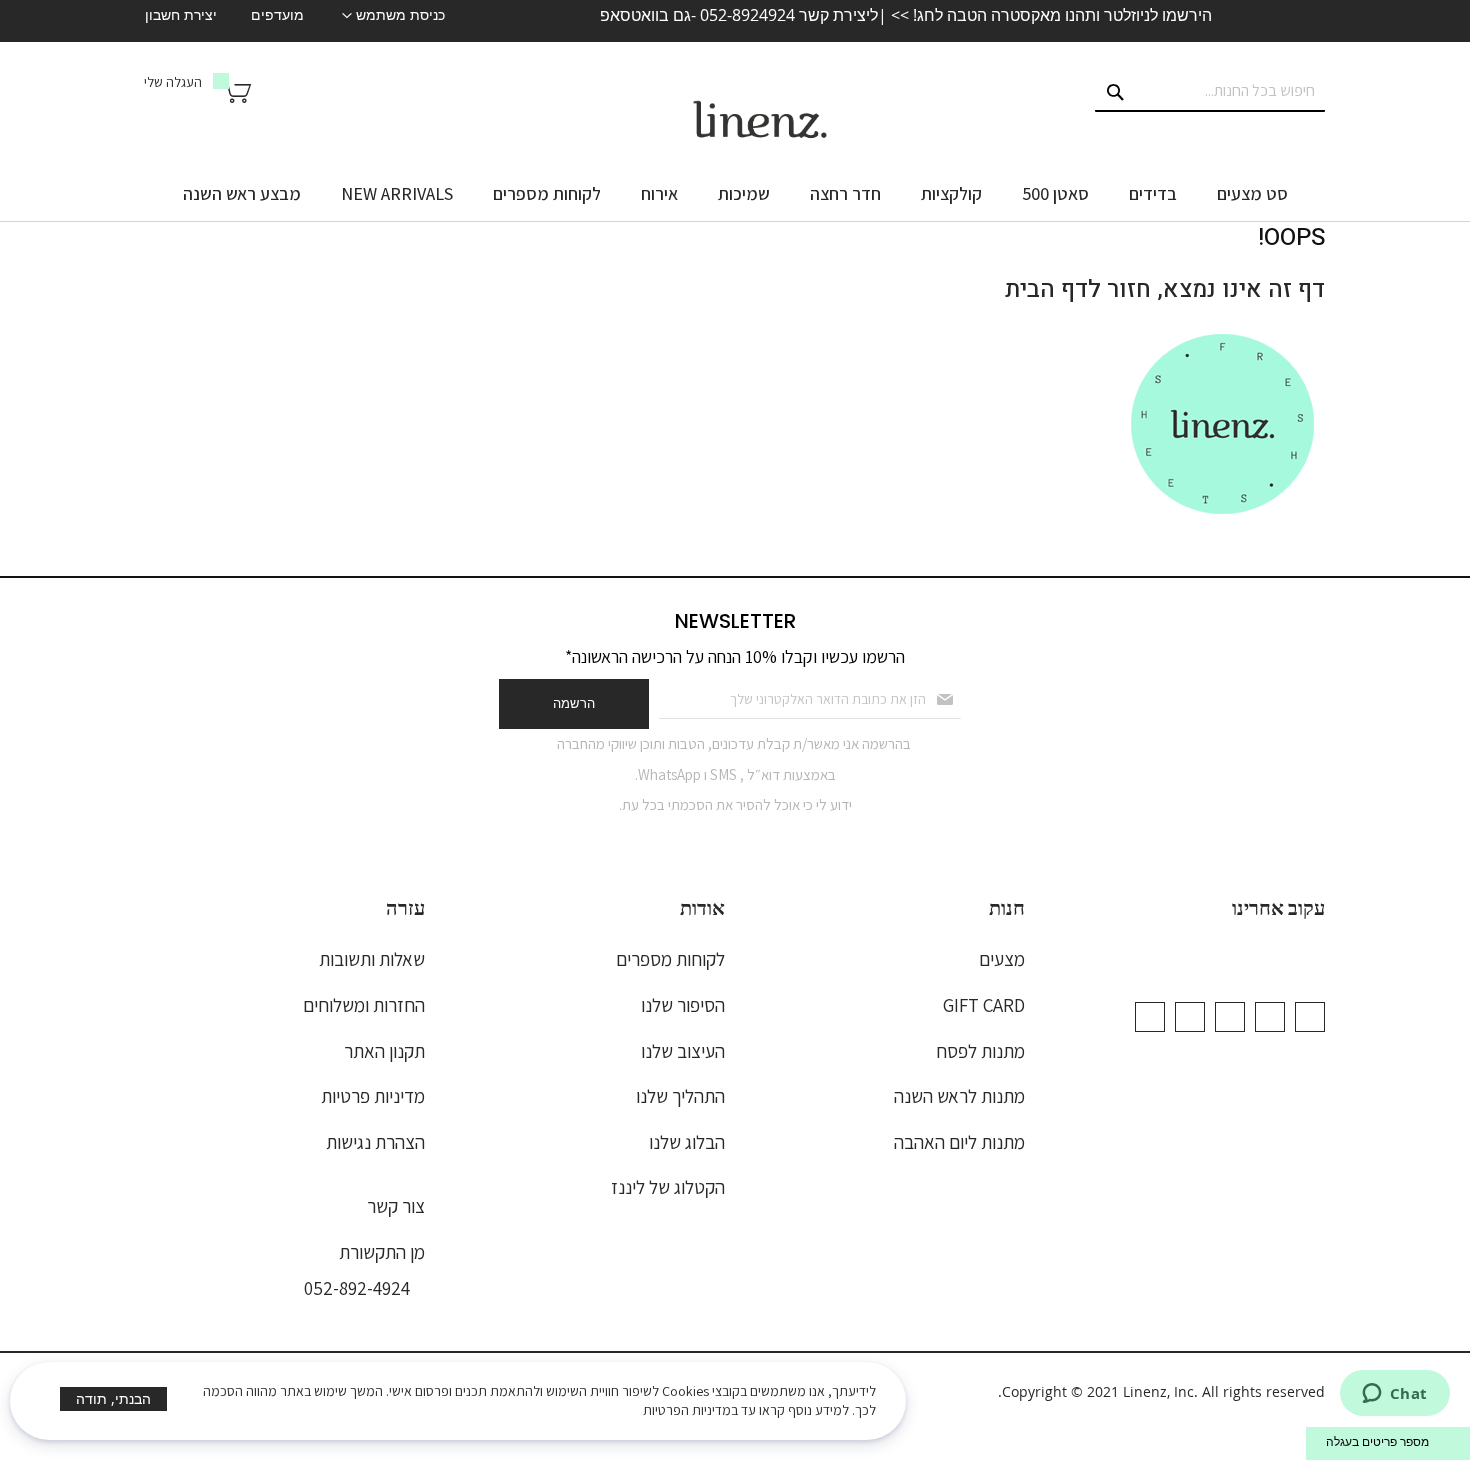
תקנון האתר (384, 1051)
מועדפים (277, 15)
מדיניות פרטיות (373, 1096)
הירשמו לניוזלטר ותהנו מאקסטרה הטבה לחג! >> (1049, 15)
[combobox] (1210, 92)
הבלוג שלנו (687, 1142)
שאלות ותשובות (372, 959)
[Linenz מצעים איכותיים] (760, 120)
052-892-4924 (357, 1288)
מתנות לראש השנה (959, 1096)
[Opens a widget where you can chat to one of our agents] (1394, 1395)
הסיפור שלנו (683, 1005)
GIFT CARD (984, 1005)
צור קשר (396, 1206)
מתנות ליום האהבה (959, 1142)
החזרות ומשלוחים (364, 1005)
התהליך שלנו (680, 1096)
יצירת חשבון (181, 15)
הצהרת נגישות (375, 1142)
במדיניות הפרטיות (690, 1410)
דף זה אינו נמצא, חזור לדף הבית (1165, 289)
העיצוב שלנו (683, 1051)
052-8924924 (747, 15)
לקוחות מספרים (670, 959)
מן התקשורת (382, 1252)
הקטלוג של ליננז (668, 1187)
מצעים (1002, 959)
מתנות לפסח (980, 1051)
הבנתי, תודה (113, 1398)
